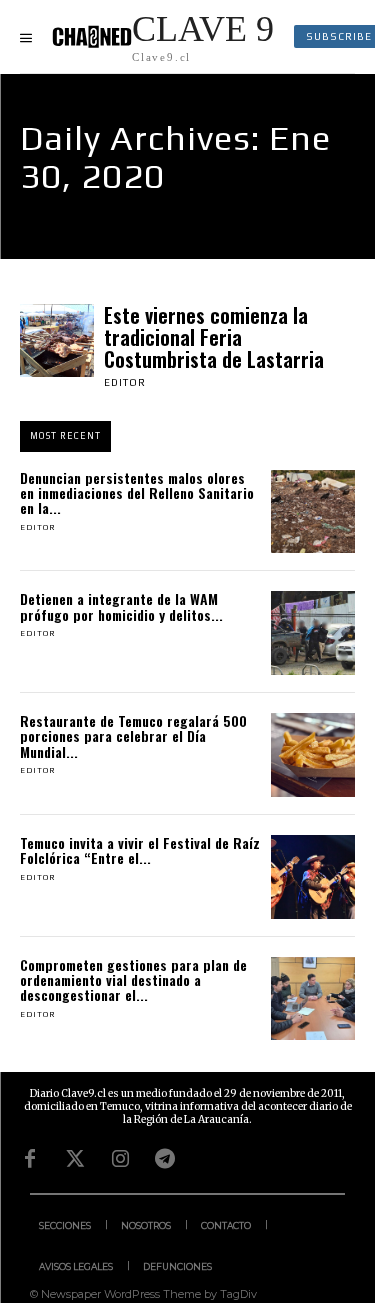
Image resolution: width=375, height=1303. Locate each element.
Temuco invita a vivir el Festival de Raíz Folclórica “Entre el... (140, 850)
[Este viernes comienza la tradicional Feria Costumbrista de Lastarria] (57, 341)
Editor (125, 382)
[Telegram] (165, 1159)
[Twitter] (75, 1159)
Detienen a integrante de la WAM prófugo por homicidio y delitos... (121, 606)
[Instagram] (120, 1159)
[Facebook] (30, 1159)
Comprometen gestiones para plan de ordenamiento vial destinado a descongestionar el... (133, 980)
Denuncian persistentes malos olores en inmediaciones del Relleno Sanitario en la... (137, 493)
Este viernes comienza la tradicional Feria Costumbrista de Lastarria (214, 337)
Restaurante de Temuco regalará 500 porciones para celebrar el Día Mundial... (133, 736)
